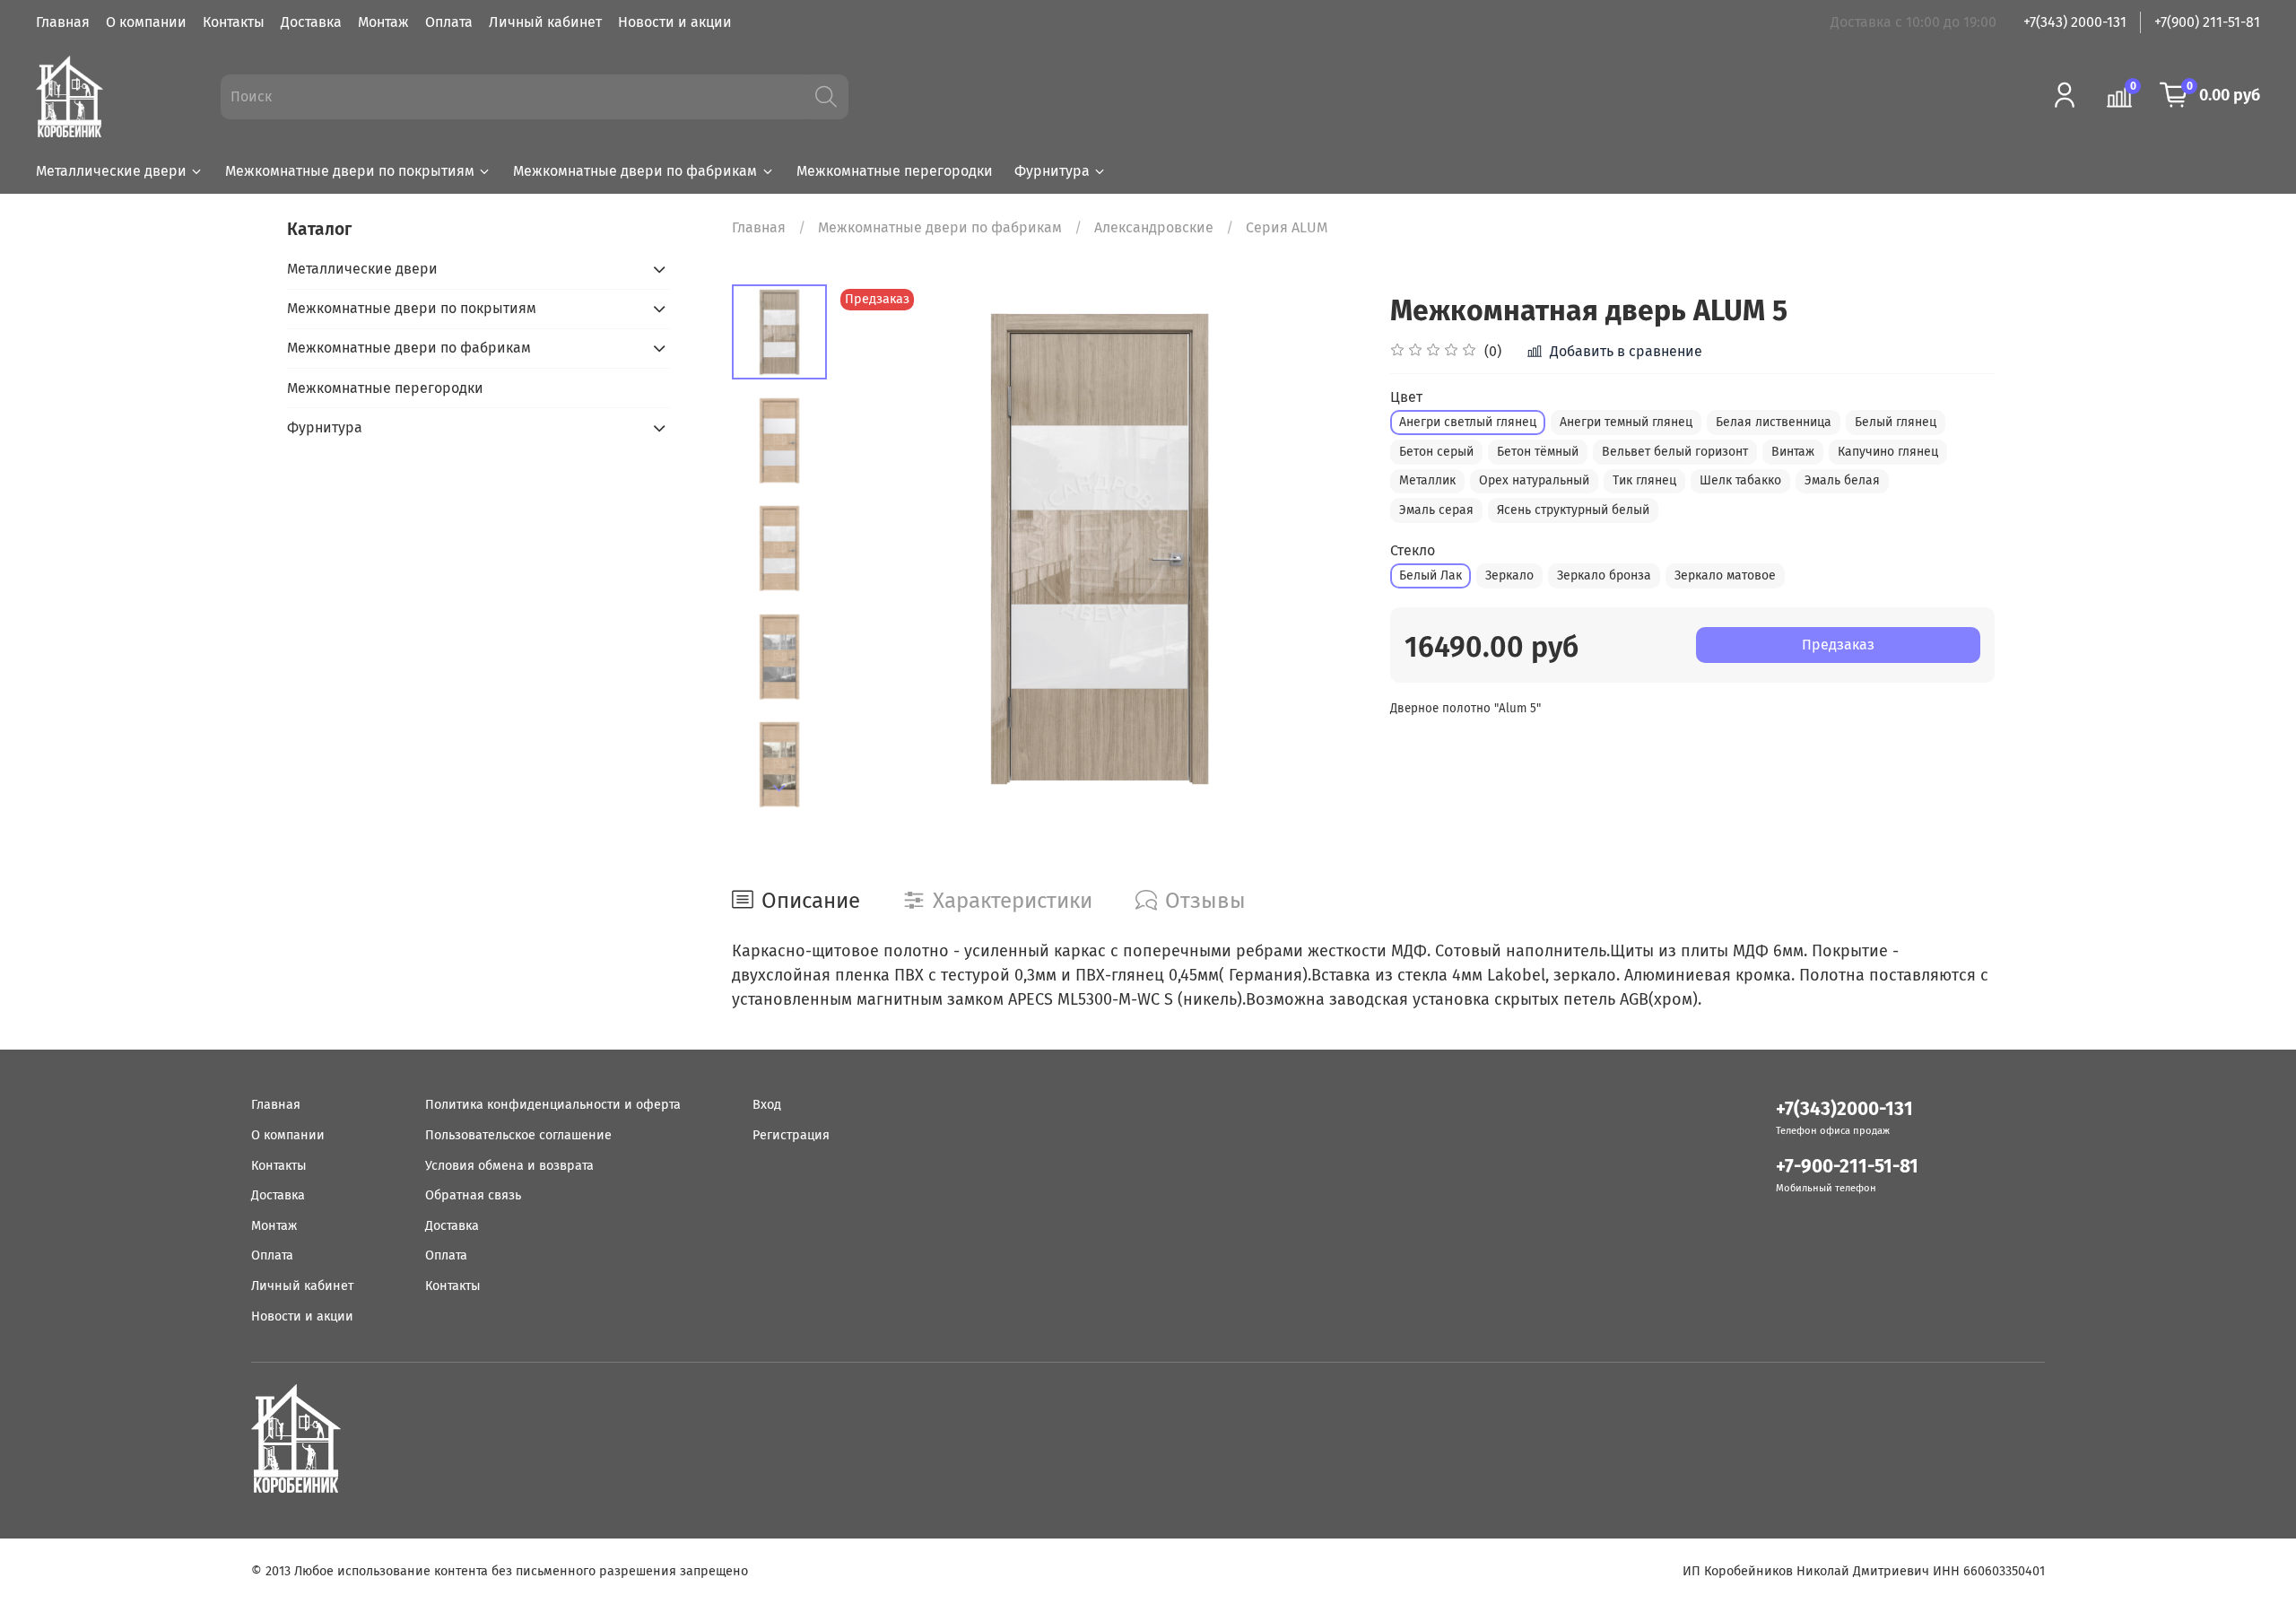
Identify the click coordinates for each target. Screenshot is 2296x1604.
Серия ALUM (1287, 227)
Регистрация (791, 1135)
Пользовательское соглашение (518, 1135)
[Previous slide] (872, 548)
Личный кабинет (545, 22)
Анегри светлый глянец (1468, 422)
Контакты (234, 22)
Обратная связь (473, 1195)
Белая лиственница (1774, 422)
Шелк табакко (1740, 480)
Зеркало (1509, 575)
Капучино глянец (1888, 452)
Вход (767, 1105)
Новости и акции (675, 22)
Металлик (1427, 480)
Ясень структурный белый (1573, 510)
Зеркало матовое (1725, 575)
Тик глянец (1644, 480)
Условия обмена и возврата (509, 1166)
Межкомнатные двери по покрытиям (350, 171)
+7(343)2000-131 (1844, 1109)
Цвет (1406, 397)
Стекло (1413, 550)
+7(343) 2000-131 (2075, 22)
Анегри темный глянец (1626, 422)
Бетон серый (1436, 452)
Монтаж (383, 22)
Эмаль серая (1436, 510)
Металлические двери (111, 171)
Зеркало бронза (1604, 575)
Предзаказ (1838, 645)
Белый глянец (1896, 422)
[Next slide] (779, 789)
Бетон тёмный (1538, 452)
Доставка (311, 22)
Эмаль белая (1842, 480)
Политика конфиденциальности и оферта (553, 1105)
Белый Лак (1431, 575)
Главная (63, 22)
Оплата (449, 22)
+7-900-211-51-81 (1847, 1167)
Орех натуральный (1534, 480)
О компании (146, 22)
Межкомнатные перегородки (895, 171)
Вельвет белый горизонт (1675, 452)
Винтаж (1793, 452)
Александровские (1154, 227)
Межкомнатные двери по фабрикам (635, 171)
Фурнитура (1052, 171)
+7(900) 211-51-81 (2207, 22)
